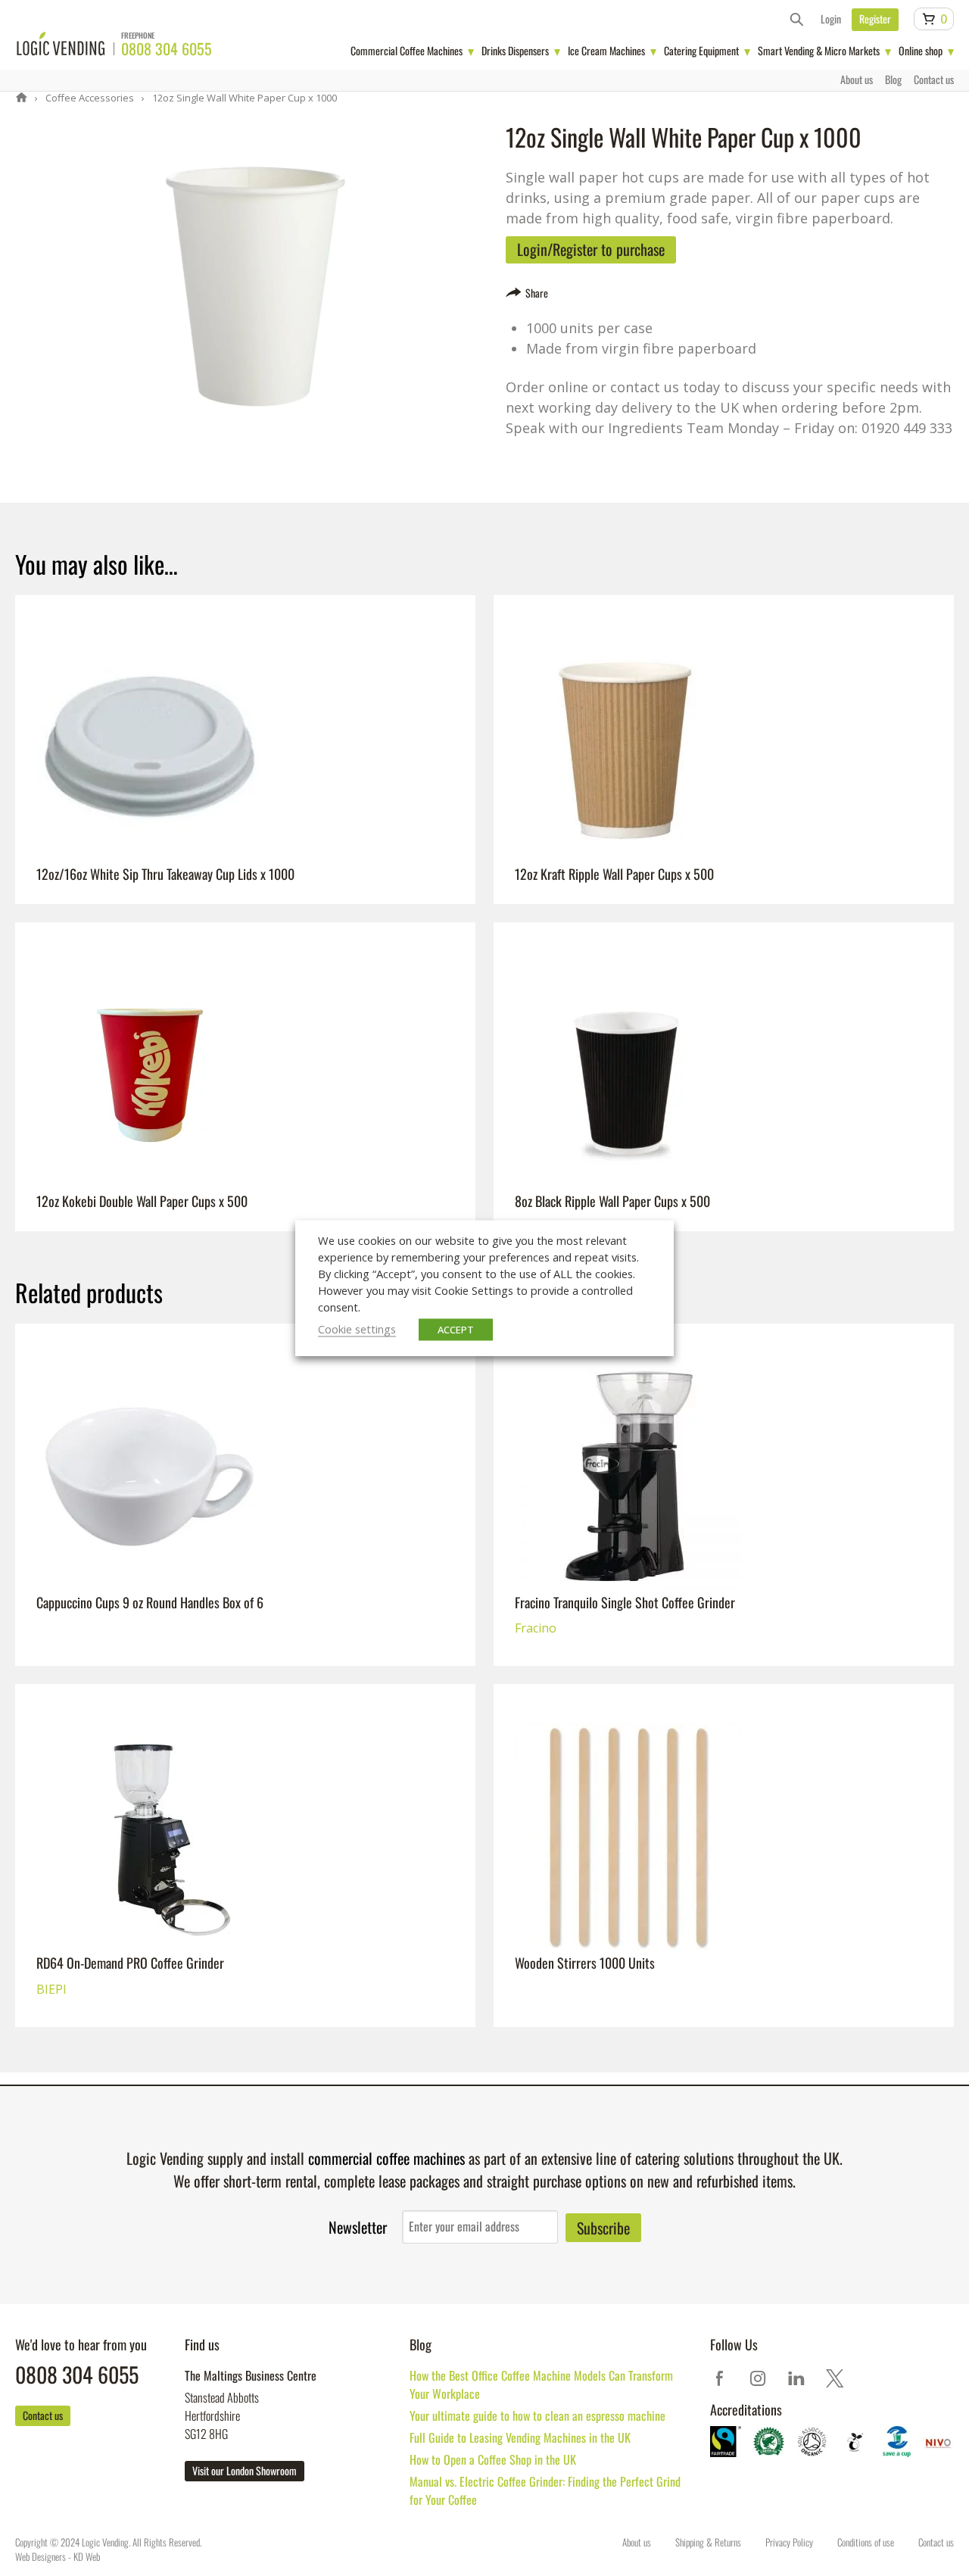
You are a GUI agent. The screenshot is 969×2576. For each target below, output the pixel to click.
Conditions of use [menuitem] (866, 2542)
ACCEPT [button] (456, 1330)
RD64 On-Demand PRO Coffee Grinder (146, 1742)
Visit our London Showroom (245, 2470)
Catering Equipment (701, 50)
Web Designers (41, 2556)
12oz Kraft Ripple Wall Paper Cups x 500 (634, 653)
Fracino (536, 1410)
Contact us (43, 2415)
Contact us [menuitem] (934, 79)
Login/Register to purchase (591, 249)
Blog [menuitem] (893, 79)
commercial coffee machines (386, 2158)
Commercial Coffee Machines (407, 50)
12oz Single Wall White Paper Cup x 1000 (243, 98)
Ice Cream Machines (606, 50)
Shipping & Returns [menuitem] (708, 2542)
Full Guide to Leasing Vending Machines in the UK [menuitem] (520, 2437)
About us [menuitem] (857, 79)
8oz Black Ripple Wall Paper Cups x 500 (632, 981)
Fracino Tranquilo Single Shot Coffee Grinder (644, 1382)
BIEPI (51, 1770)
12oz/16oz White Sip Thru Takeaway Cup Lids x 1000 (189, 653)
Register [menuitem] (875, 19)
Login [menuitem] (831, 19)
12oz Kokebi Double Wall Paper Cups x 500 (161, 981)
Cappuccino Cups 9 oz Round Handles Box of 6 (171, 1382)
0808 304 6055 (167, 48)
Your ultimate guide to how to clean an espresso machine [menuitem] (537, 2415)
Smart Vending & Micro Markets (819, 50)
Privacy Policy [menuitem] (789, 2542)
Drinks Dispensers (515, 50)
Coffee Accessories (89, 98)
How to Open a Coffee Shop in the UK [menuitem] (493, 2459)
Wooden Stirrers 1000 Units (596, 1742)
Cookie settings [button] (357, 1329)
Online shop (921, 50)
